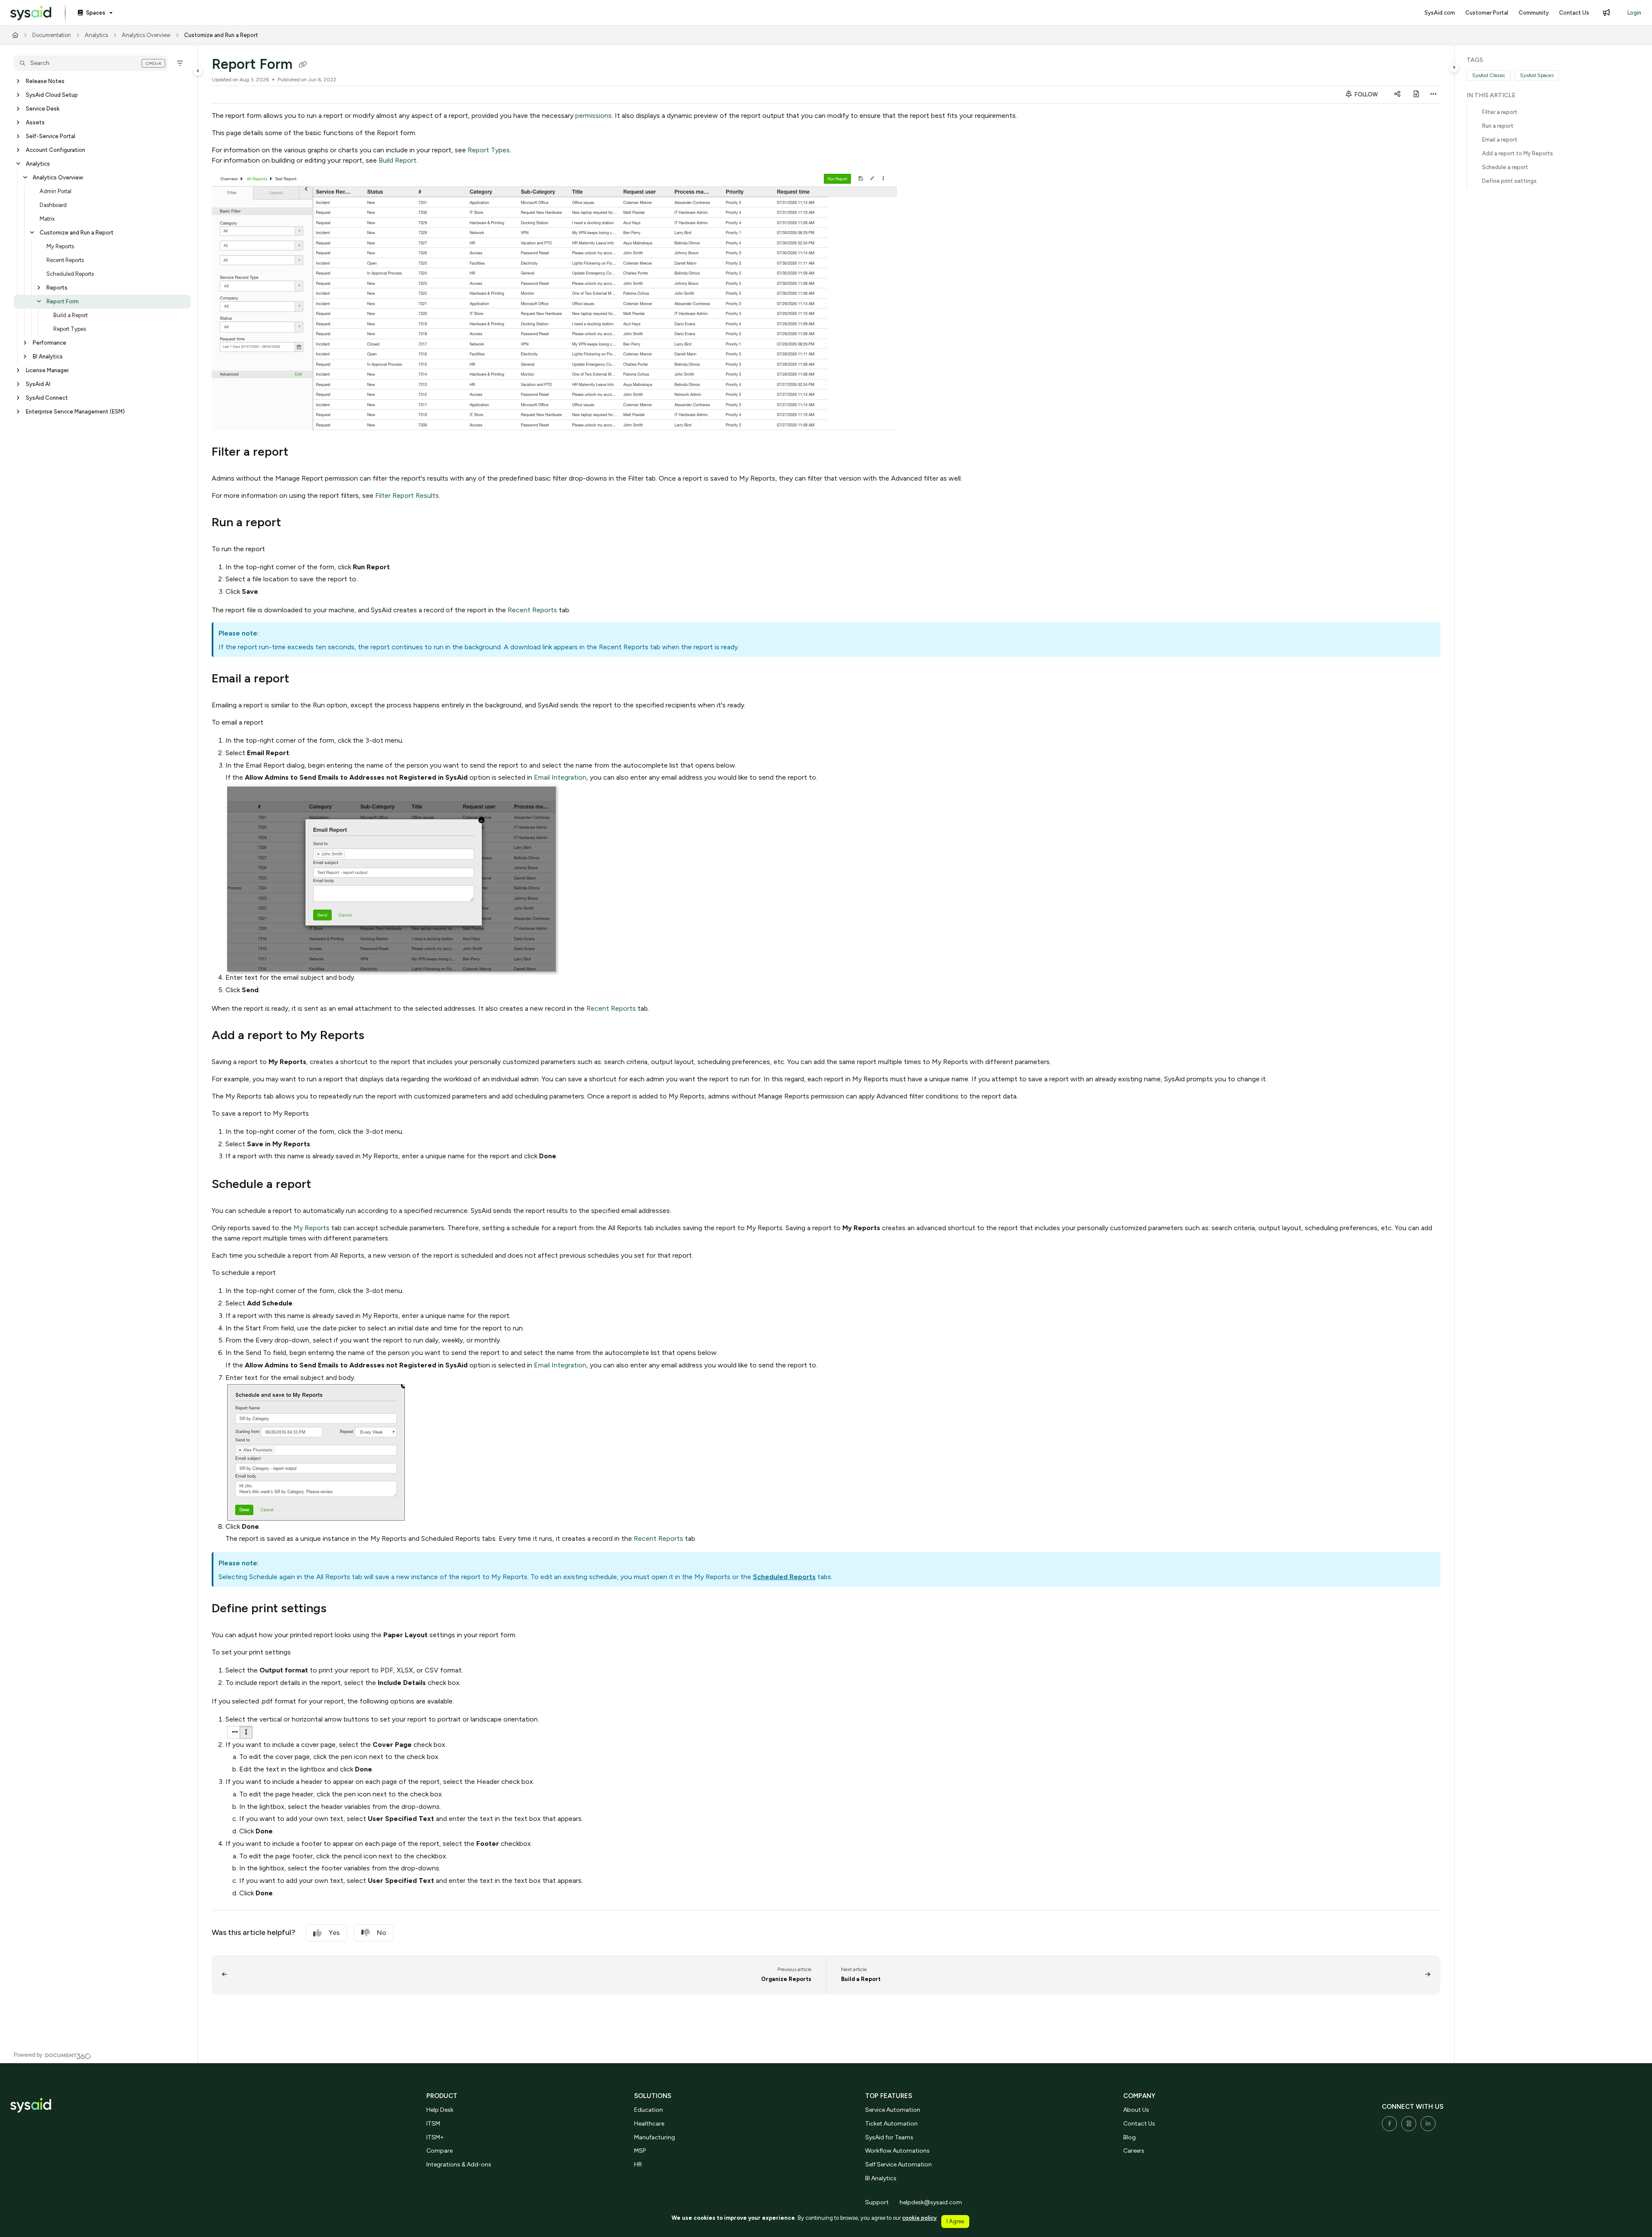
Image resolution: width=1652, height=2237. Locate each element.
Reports (57, 288)
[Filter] (180, 63)
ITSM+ (435, 2137)
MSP (640, 2151)
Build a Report (71, 315)
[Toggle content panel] (1454, 68)
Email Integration (560, 777)
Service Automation (893, 2110)
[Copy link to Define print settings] (340, 1609)
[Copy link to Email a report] (303, 679)
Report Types (70, 329)
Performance (49, 343)
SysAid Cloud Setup (52, 95)
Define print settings (1509, 181)
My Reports (60, 246)
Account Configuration (55, 150)
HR (638, 2164)
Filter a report (1500, 112)
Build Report (398, 160)
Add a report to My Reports (1518, 153)
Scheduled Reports (70, 274)
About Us (1136, 2110)
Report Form (63, 301)
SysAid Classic (1489, 75)
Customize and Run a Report (221, 35)
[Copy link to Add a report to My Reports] (378, 1036)
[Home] (31, 13)
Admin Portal (55, 191)
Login (1634, 13)
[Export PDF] (1416, 95)
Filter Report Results (407, 495)
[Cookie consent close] (977, 2221)
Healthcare (649, 2124)
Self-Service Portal (51, 136)
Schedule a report (1505, 167)
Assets (35, 122)
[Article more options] (1433, 95)
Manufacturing (655, 2137)
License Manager (47, 370)
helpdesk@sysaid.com (931, 2202)
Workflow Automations (897, 2151)
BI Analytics (48, 356)
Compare (439, 2151)
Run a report (1498, 126)
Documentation (52, 35)
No (382, 1933)
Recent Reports (65, 260)
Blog (1130, 2137)
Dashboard (53, 205)
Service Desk (43, 109)
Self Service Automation (898, 2164)
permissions (593, 116)
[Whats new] (1606, 13)
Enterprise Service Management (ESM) (75, 412)
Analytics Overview (146, 35)
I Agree (955, 2221)
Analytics (96, 35)
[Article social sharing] (1397, 95)
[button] (91, 63)
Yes (334, 1933)
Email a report (1500, 140)
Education (649, 2110)
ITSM (433, 2124)
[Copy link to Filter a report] (302, 453)
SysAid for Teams (889, 2137)
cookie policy (919, 2218)
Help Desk (440, 2110)
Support (877, 2202)
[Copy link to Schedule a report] (325, 1185)
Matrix (47, 219)
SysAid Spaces (1537, 75)
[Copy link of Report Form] (303, 65)
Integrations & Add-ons (459, 2164)
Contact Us (1139, 2124)
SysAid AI (38, 384)
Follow (1366, 94)
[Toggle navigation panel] (198, 71)
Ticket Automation (891, 2124)
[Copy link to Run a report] (295, 523)
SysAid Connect (47, 398)
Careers (1134, 2151)
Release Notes (45, 81)
